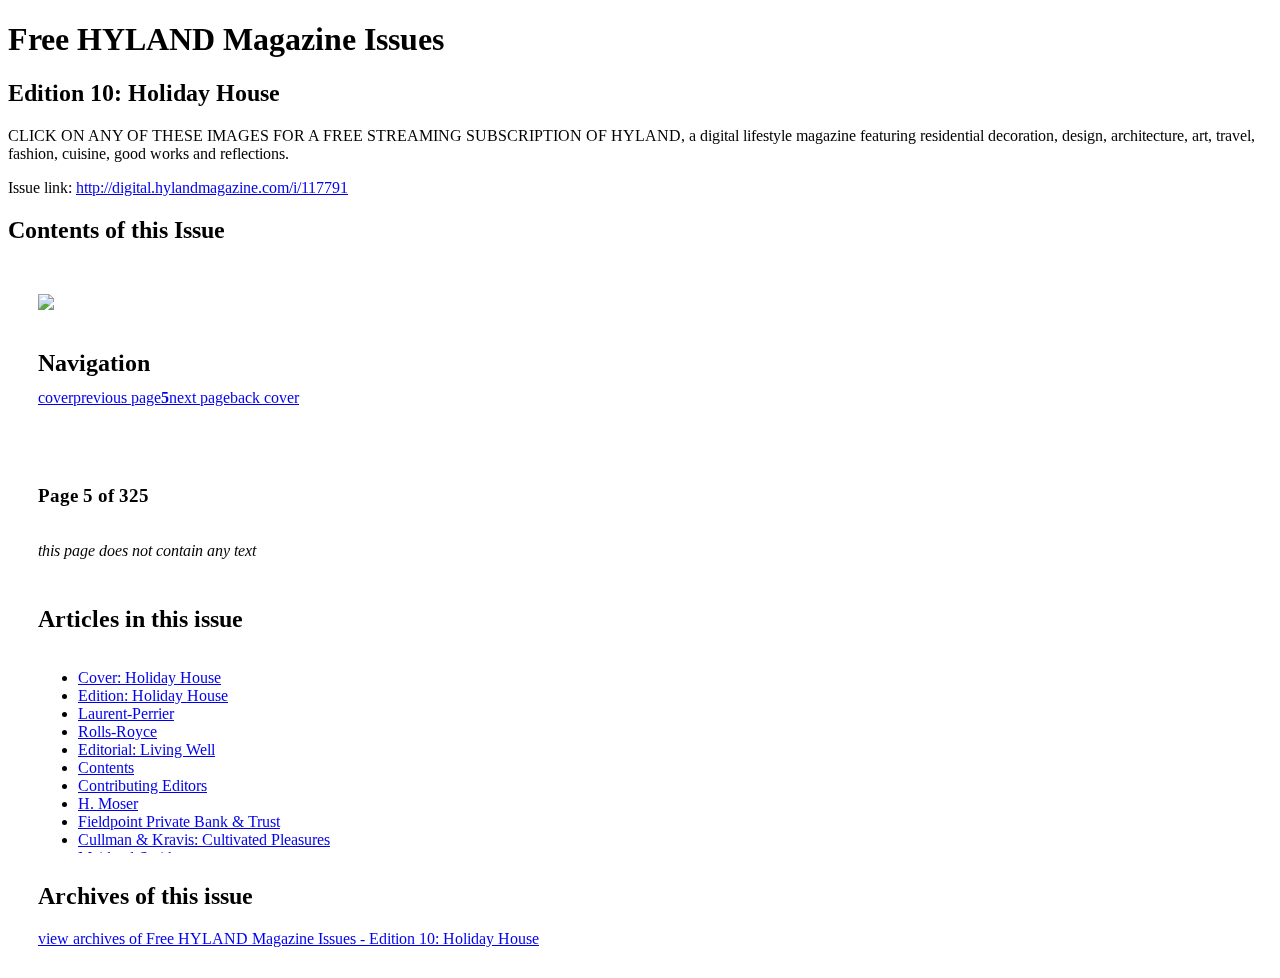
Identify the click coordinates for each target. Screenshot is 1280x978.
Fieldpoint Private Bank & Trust (179, 821)
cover (55, 397)
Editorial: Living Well (146, 749)
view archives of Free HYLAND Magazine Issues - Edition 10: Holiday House (288, 938)
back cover (264, 397)
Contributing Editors (142, 785)
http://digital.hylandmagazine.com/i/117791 (212, 187)
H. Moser (108, 803)
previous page (117, 397)
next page (199, 397)
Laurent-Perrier (126, 713)
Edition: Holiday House (153, 695)
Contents (106, 767)
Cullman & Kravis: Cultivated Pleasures (204, 839)
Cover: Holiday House (149, 677)
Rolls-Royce (117, 731)
